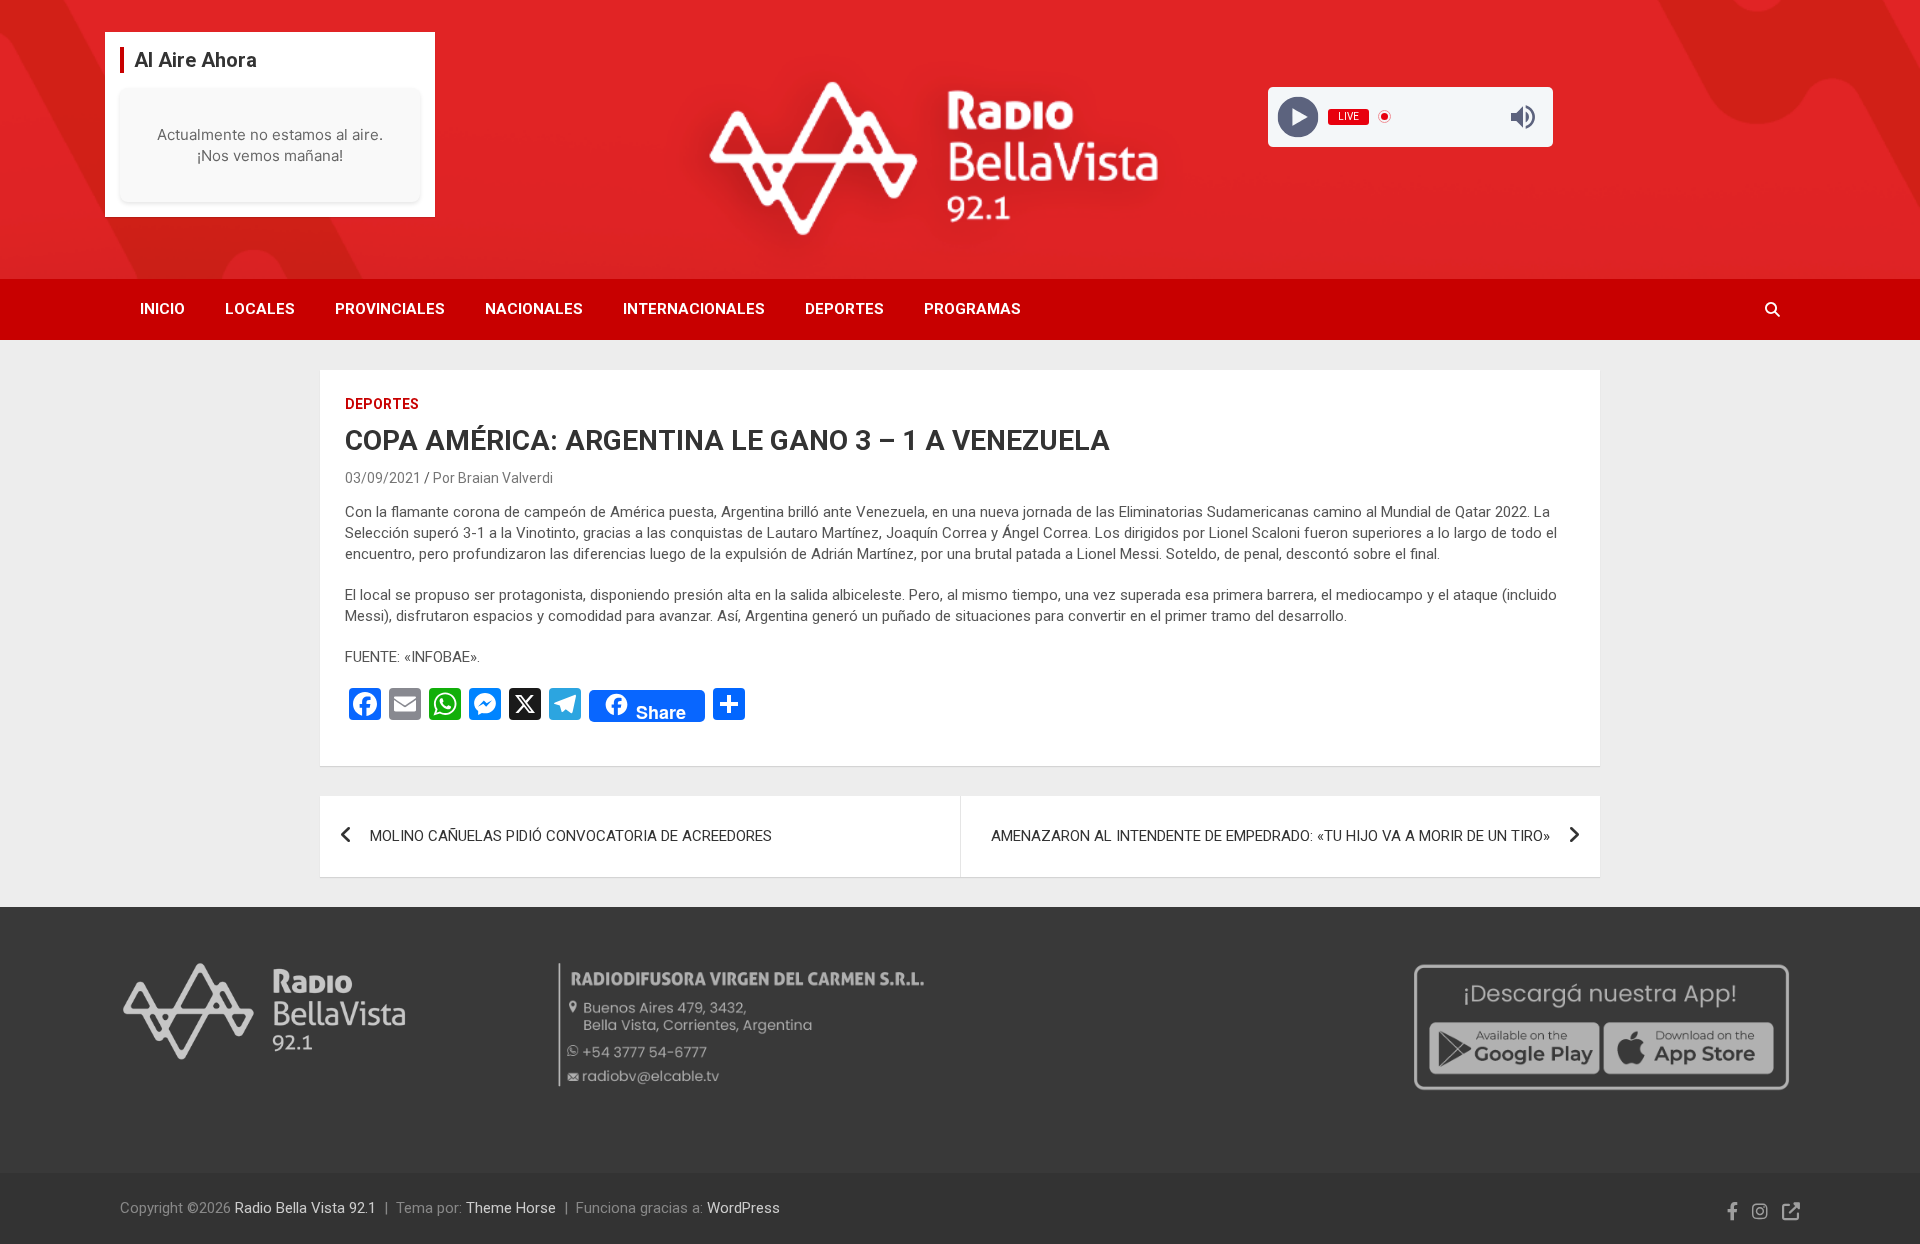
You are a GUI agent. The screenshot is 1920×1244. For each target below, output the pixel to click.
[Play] (1297, 116)
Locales (260, 309)
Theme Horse (511, 1208)
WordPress (743, 1208)
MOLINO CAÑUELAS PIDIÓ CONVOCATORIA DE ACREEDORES (571, 836)
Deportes (844, 309)
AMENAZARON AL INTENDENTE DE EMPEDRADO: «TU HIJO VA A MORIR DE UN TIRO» (1270, 836)
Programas (972, 309)
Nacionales (534, 309)
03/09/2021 (383, 478)
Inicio (162, 309)
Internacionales (694, 309)
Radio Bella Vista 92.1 (305, 1208)
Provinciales (390, 309)
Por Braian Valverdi (493, 478)
